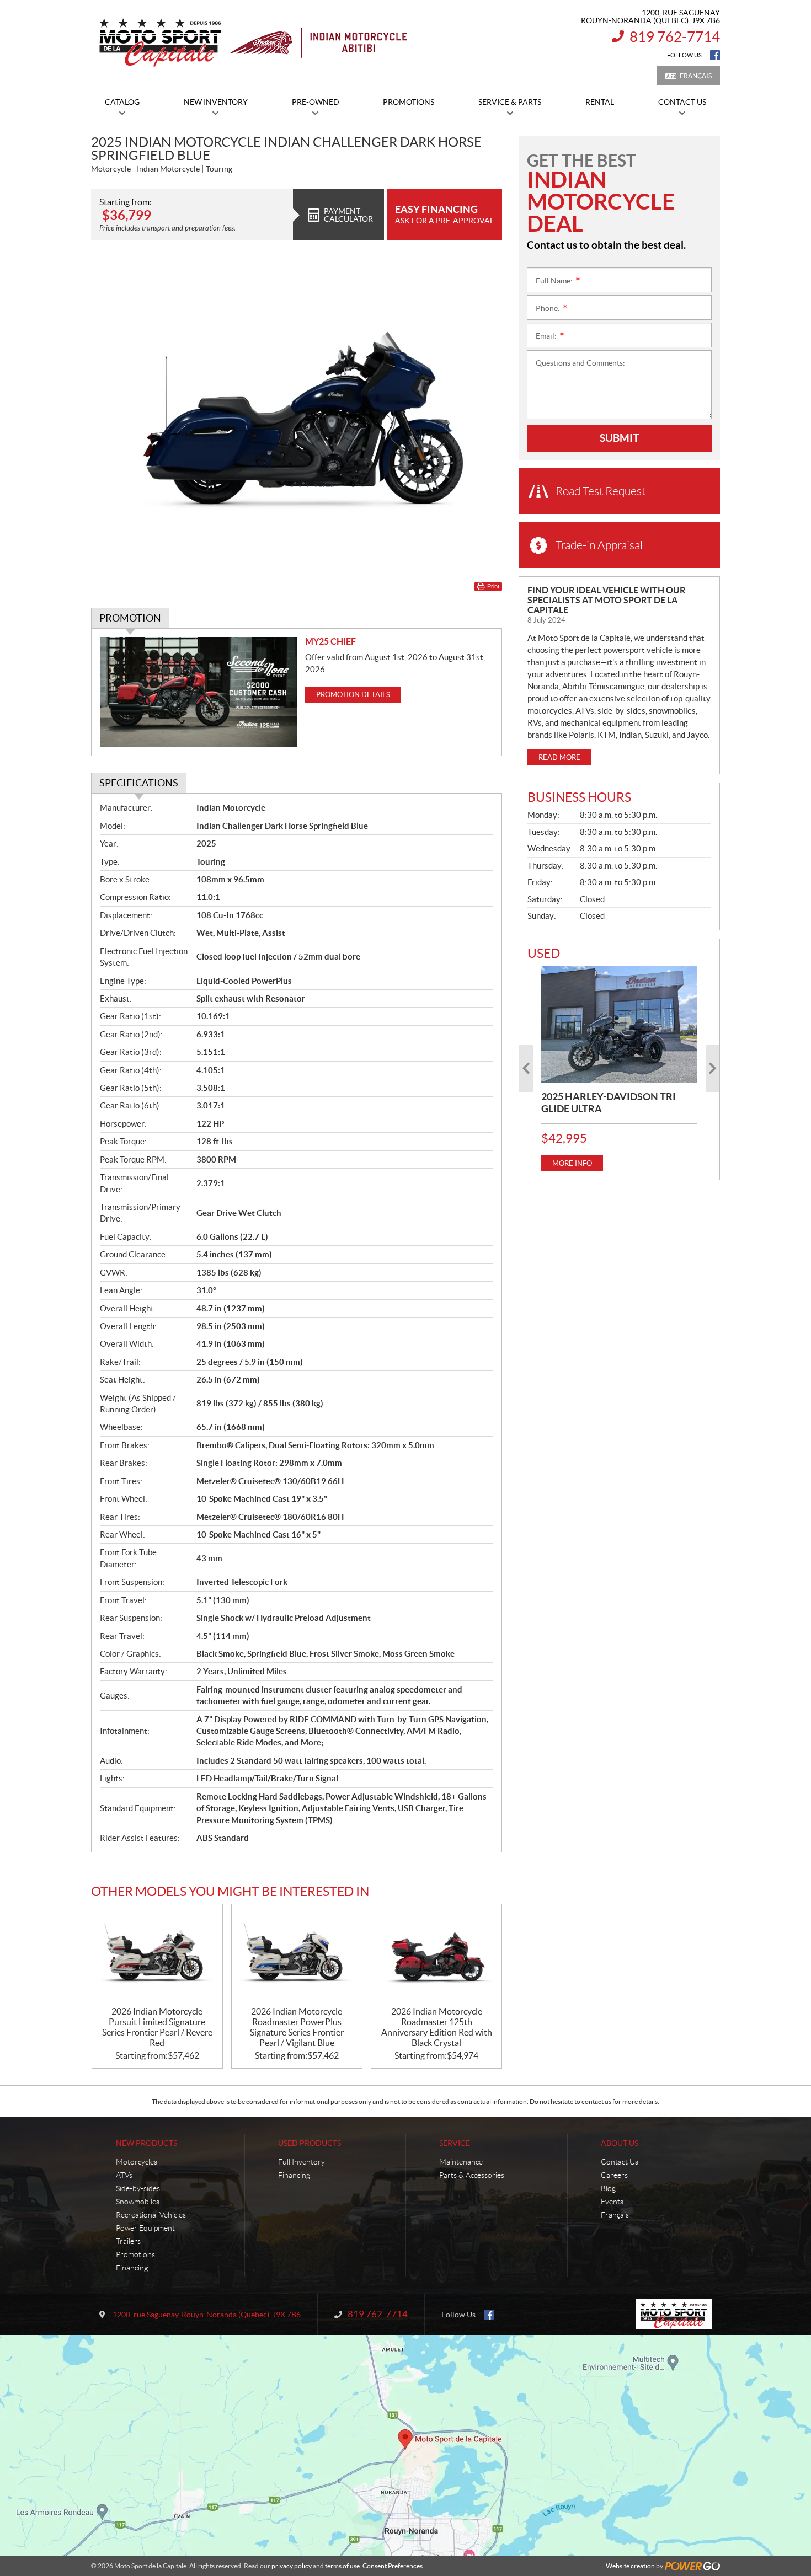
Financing (132, 2268)
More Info (572, 1163)
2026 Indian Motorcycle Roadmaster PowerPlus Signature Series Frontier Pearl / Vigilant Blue (297, 2027)
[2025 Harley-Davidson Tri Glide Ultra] (619, 1024)
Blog (608, 2188)
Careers (614, 2175)
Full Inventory (302, 2162)
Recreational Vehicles (151, 2215)
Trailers (128, 2241)
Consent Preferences (393, 2566)
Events (612, 2202)
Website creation (630, 2566)
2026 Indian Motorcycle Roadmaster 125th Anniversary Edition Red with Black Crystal (437, 2027)
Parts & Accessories (472, 2175)
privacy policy (292, 2566)
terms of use (342, 2566)
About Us (620, 2143)
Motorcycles (137, 2162)
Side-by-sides (138, 2188)
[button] (526, 1069)
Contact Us (620, 2162)
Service (455, 2143)
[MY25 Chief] (198, 692)
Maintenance (461, 2162)
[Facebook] (715, 55)
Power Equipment (145, 2228)
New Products (146, 2143)
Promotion (130, 618)
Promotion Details (353, 695)
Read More (559, 757)
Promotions (135, 2254)
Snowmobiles (138, 2202)
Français (696, 76)
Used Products (310, 2143)
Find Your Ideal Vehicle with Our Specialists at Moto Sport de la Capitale (606, 600)
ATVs (124, 2175)
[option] (619, 1069)
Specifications (139, 783)
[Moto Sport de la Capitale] (252, 43)
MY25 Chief (330, 641)
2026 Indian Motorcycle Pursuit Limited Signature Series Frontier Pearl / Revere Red (157, 2027)
